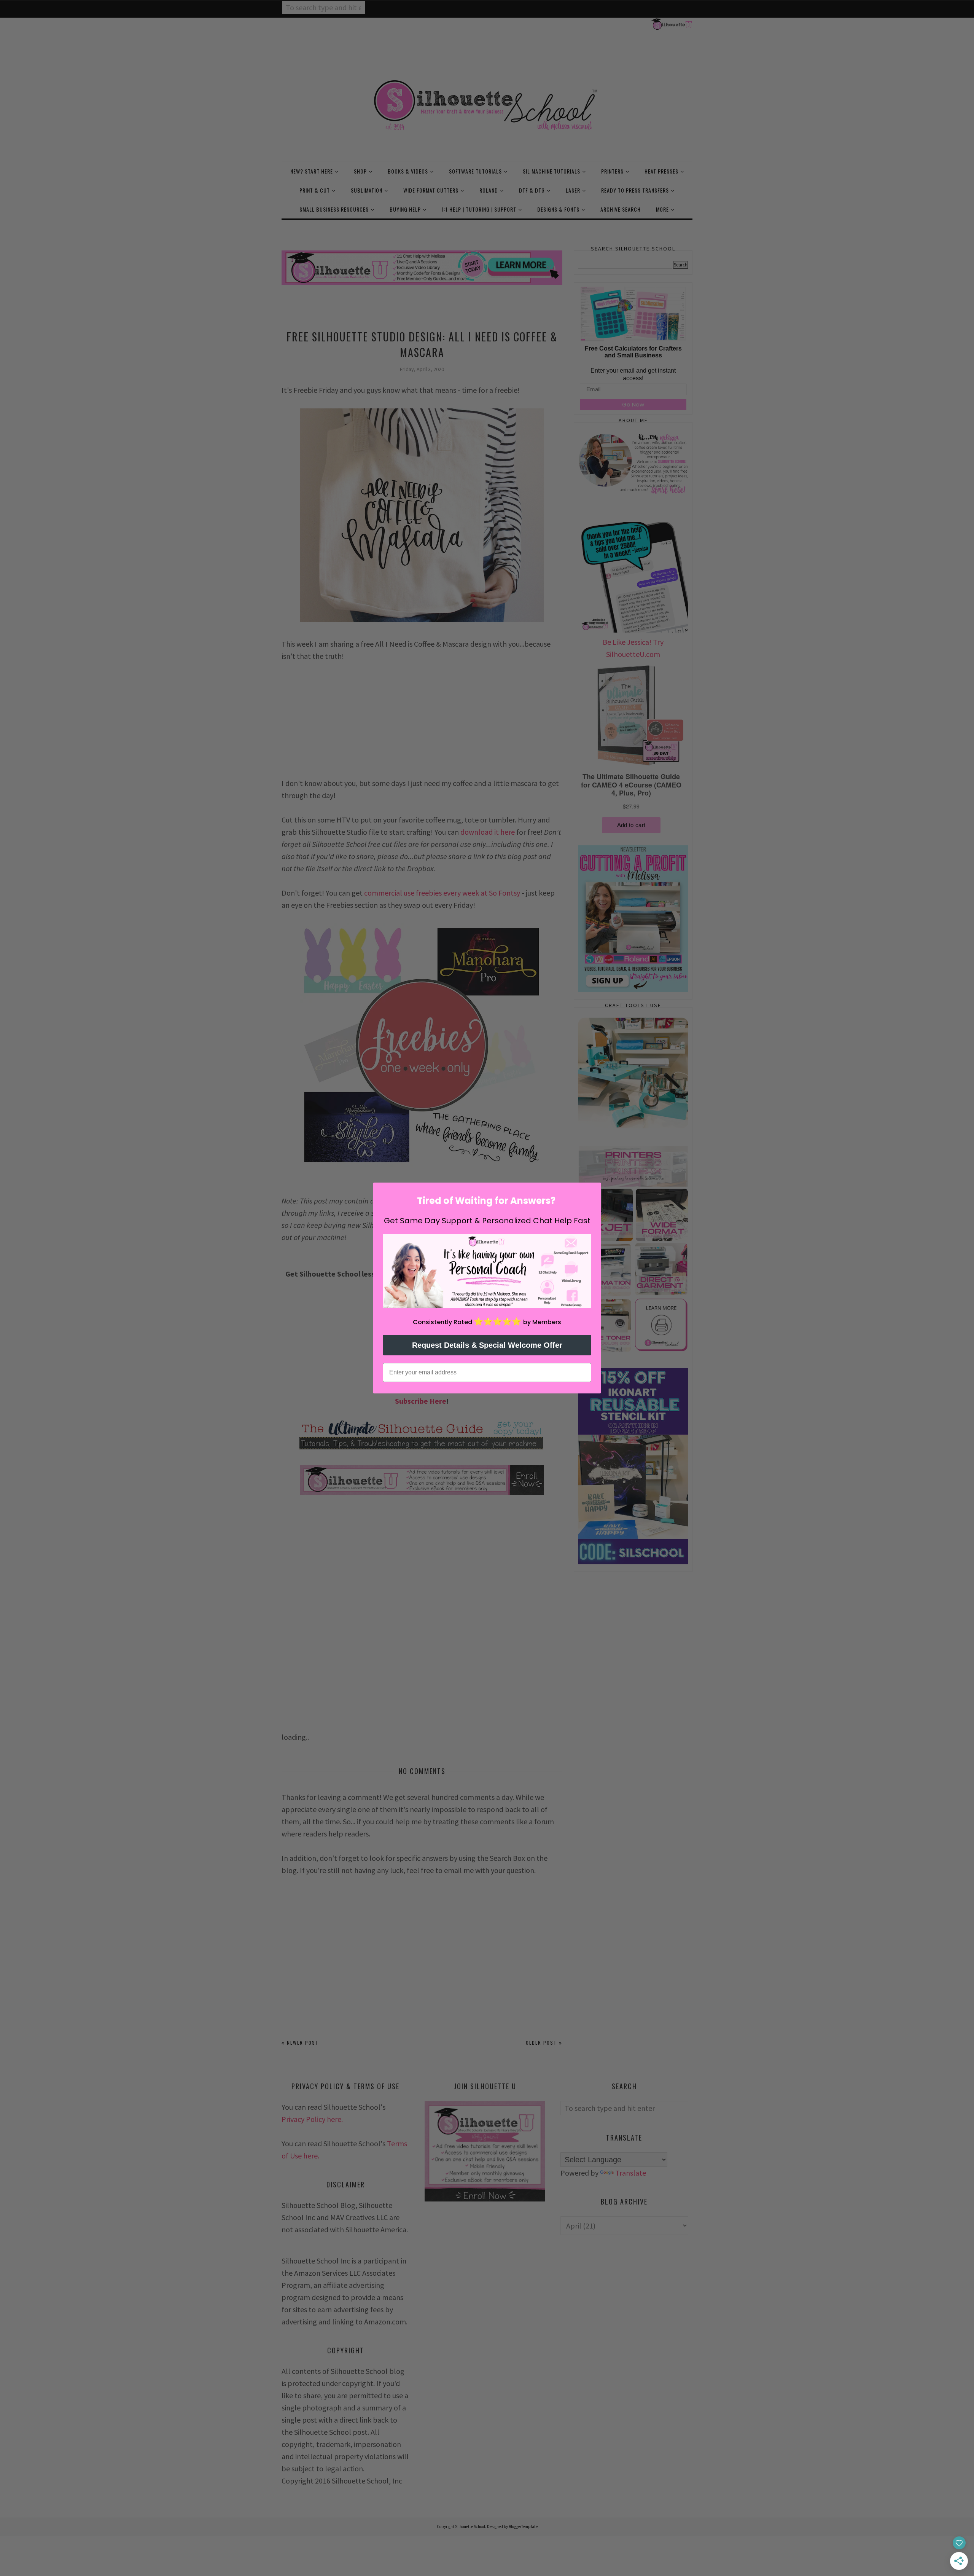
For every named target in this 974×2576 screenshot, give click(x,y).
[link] (487, 1271)
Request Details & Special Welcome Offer (487, 1345)
